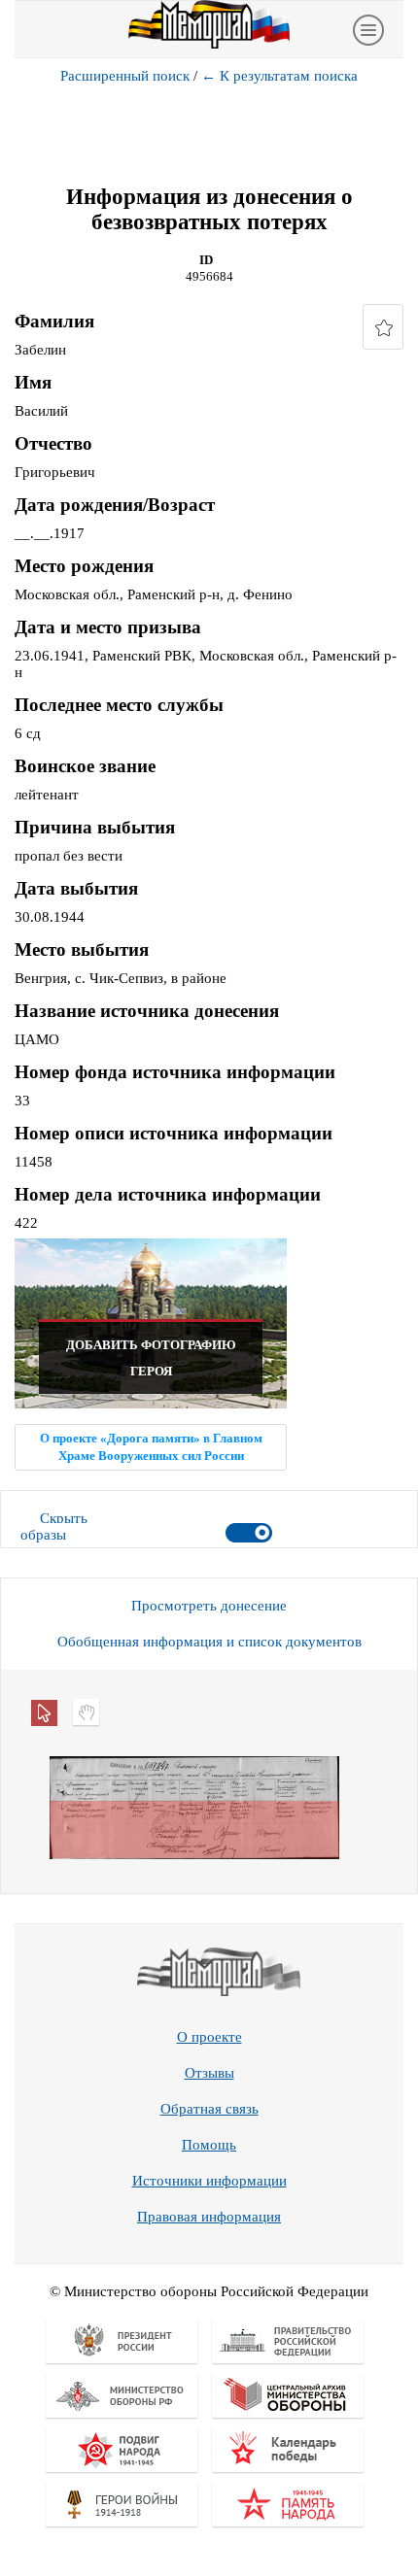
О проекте (209, 2037)
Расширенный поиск (125, 76)
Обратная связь (209, 2109)
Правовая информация (209, 2217)
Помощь (209, 2145)
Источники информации (209, 2181)
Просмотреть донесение (209, 1606)
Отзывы (209, 2073)
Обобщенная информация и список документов (209, 1642)
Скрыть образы (54, 1526)
